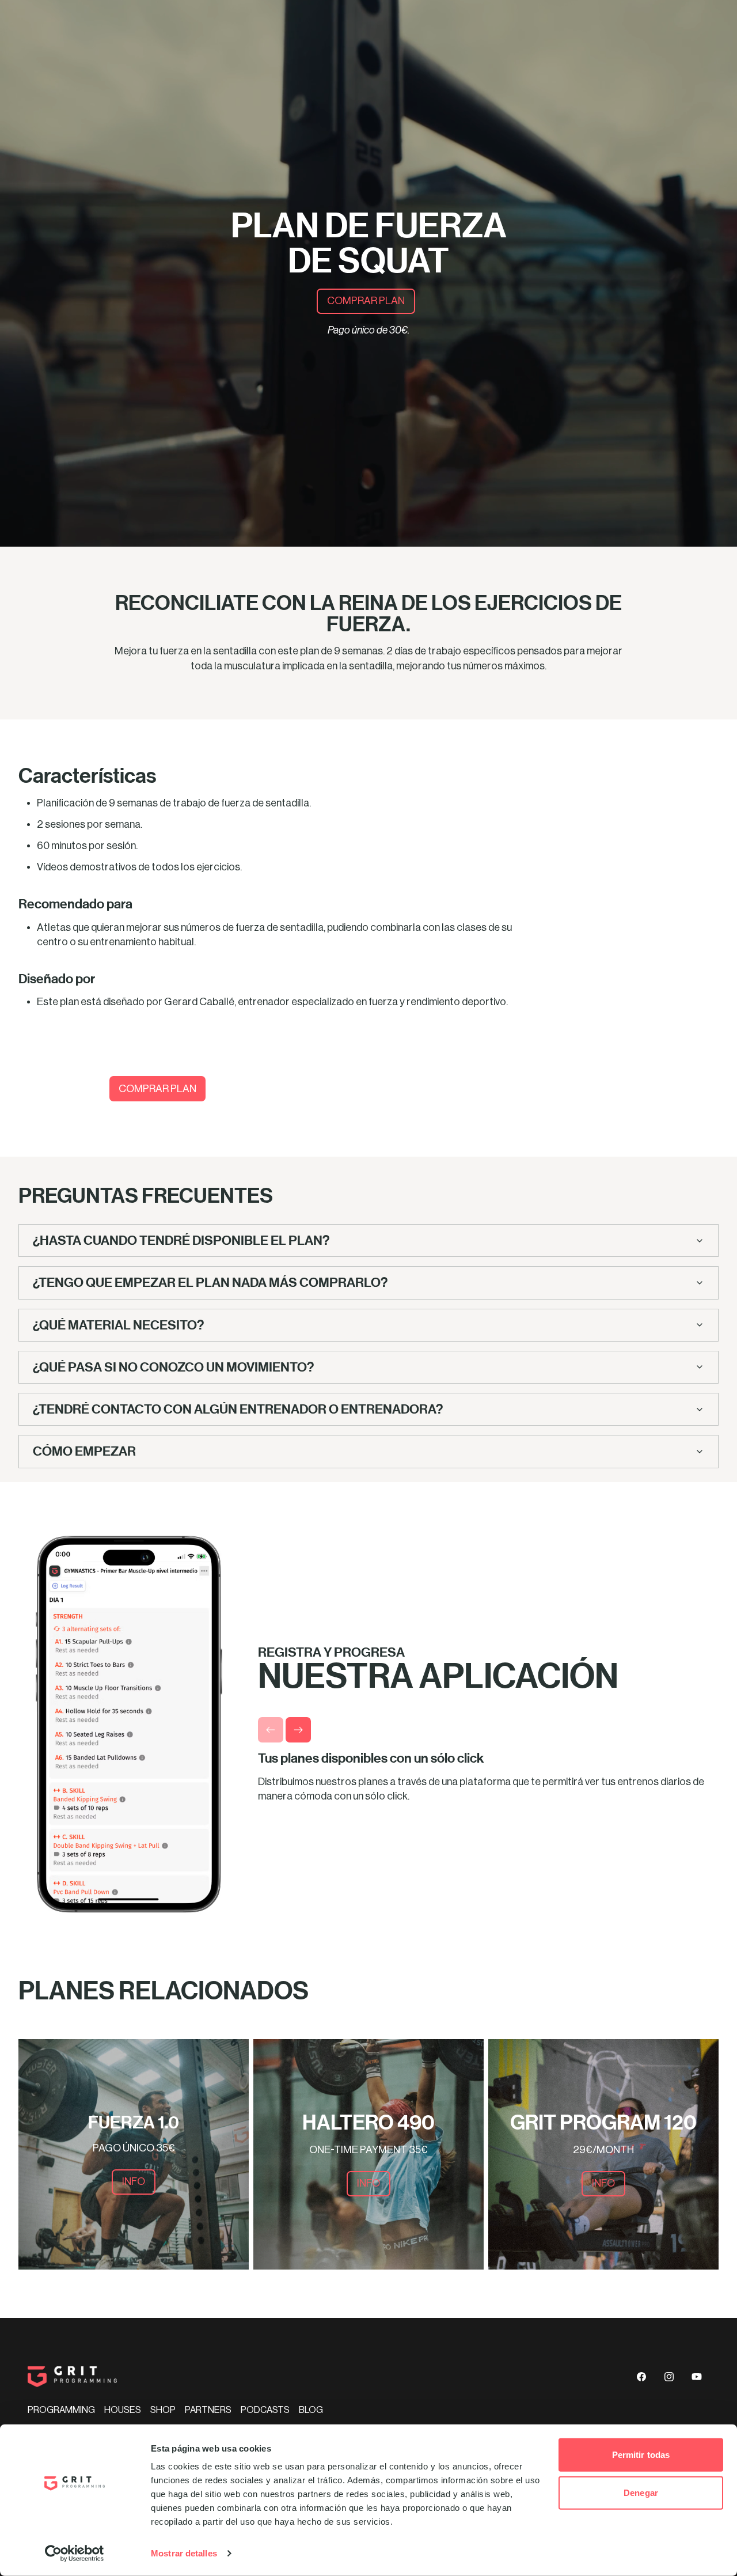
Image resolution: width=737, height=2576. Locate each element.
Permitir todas (641, 2455)
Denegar (641, 2492)
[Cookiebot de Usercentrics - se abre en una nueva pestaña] (75, 2554)
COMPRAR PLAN (366, 301)
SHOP (163, 2410)
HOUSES (123, 2410)
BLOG (311, 2410)
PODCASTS (265, 2410)
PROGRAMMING (61, 2410)
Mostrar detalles (184, 2553)
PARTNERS (208, 2410)
